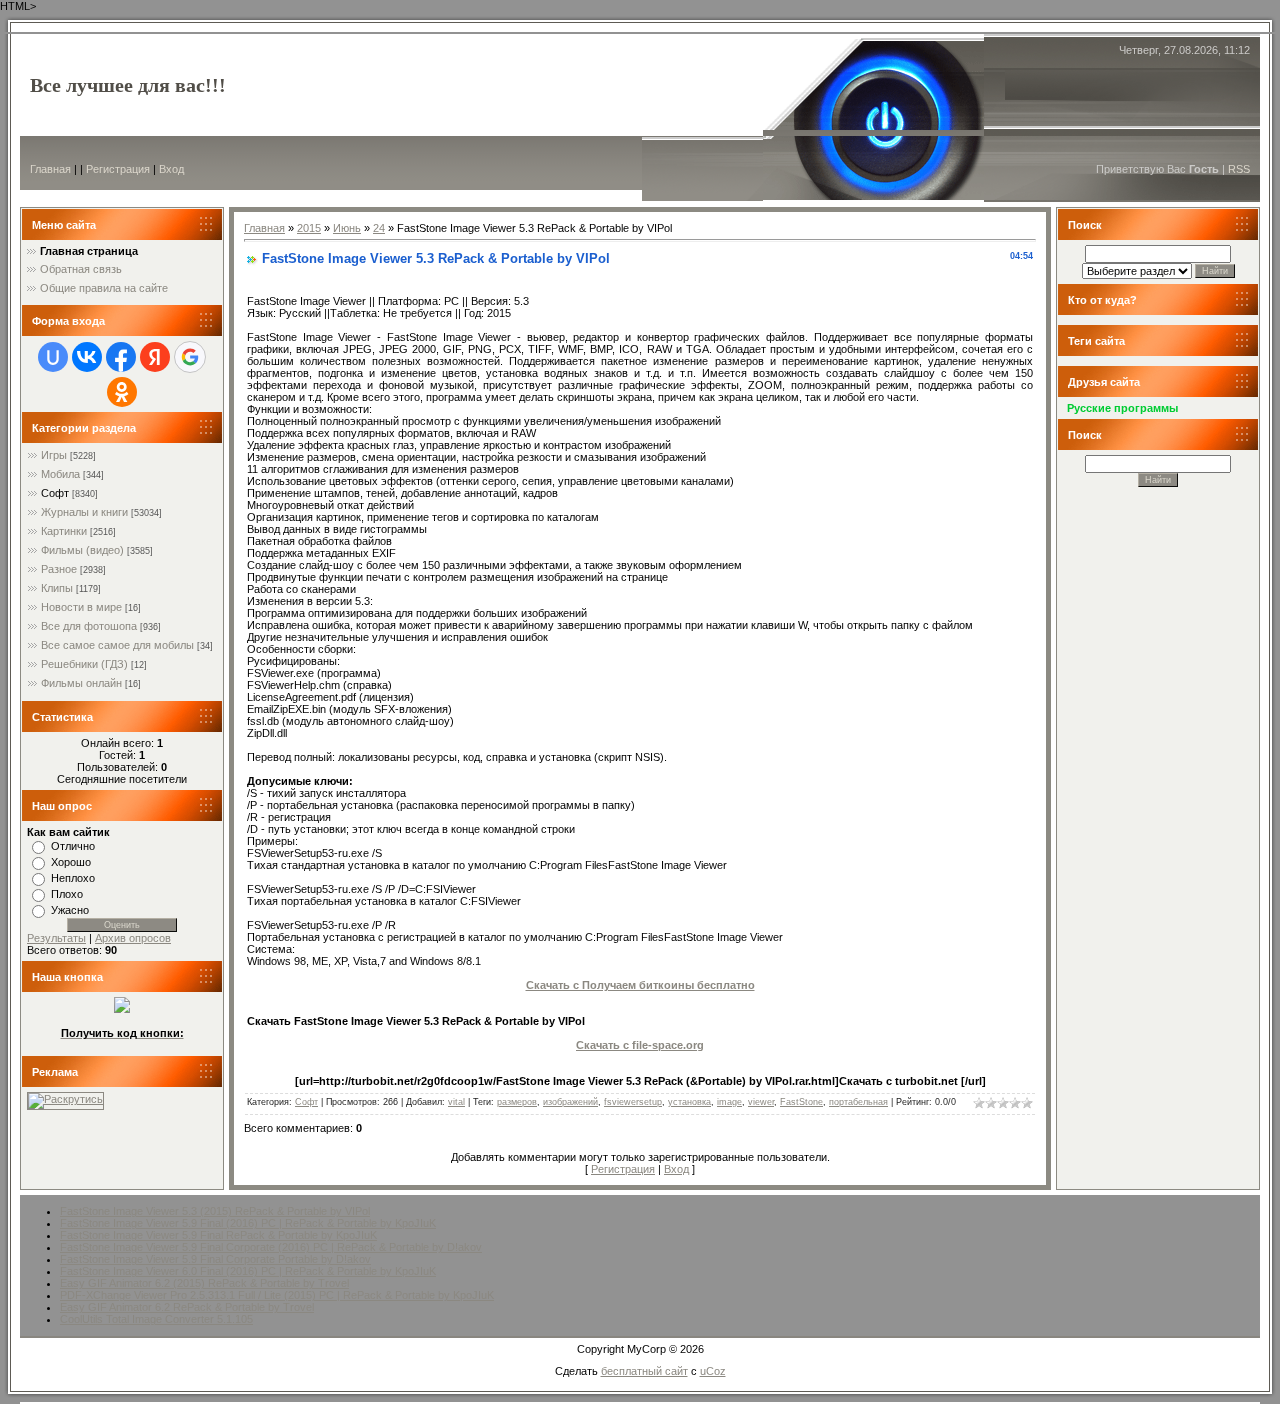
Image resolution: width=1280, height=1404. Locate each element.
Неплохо (73, 878)
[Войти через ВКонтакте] (87, 357)
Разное (59, 569)
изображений (570, 1102)
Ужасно (70, 910)
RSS (1239, 169)
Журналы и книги (84, 512)
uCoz (713, 1371)
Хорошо (71, 862)
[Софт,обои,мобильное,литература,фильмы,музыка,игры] (122, 1009)
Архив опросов (133, 938)
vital (456, 1102)
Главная (50, 169)
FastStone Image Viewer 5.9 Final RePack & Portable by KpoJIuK (218, 1235)
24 (379, 228)
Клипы (57, 588)
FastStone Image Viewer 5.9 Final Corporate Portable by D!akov (215, 1259)
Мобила (60, 474)
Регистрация (118, 169)
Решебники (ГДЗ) (84, 664)
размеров (517, 1102)
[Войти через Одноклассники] (122, 392)
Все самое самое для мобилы (117, 645)
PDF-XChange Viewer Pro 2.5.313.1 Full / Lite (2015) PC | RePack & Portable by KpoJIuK (277, 1295)
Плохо (67, 894)
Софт (55, 493)
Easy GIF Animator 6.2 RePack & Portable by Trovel (187, 1307)
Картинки (64, 531)
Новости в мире (81, 607)
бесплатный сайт (644, 1371)
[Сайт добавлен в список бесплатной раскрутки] (65, 1099)
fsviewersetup (633, 1102)
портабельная (858, 1102)
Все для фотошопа (89, 626)
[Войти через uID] (53, 357)
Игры (54, 455)
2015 (309, 228)
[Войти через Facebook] (121, 357)
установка (689, 1102)
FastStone (801, 1102)
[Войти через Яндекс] (155, 357)
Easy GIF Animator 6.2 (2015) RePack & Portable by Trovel (204, 1283)
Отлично (73, 846)
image (729, 1102)
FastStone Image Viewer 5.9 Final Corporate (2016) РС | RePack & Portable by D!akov (271, 1247)
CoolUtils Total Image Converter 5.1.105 (156, 1319)
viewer (761, 1102)
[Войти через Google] (190, 357)
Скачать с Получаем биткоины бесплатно (640, 985)
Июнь (347, 228)
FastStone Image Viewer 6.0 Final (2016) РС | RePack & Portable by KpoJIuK (248, 1271)
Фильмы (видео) (82, 550)
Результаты (56, 938)
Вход (171, 169)
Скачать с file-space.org (640, 1045)
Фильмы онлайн (81, 683)
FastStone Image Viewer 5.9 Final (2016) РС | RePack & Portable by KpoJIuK (248, 1223)
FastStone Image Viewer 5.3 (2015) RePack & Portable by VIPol (215, 1211)
